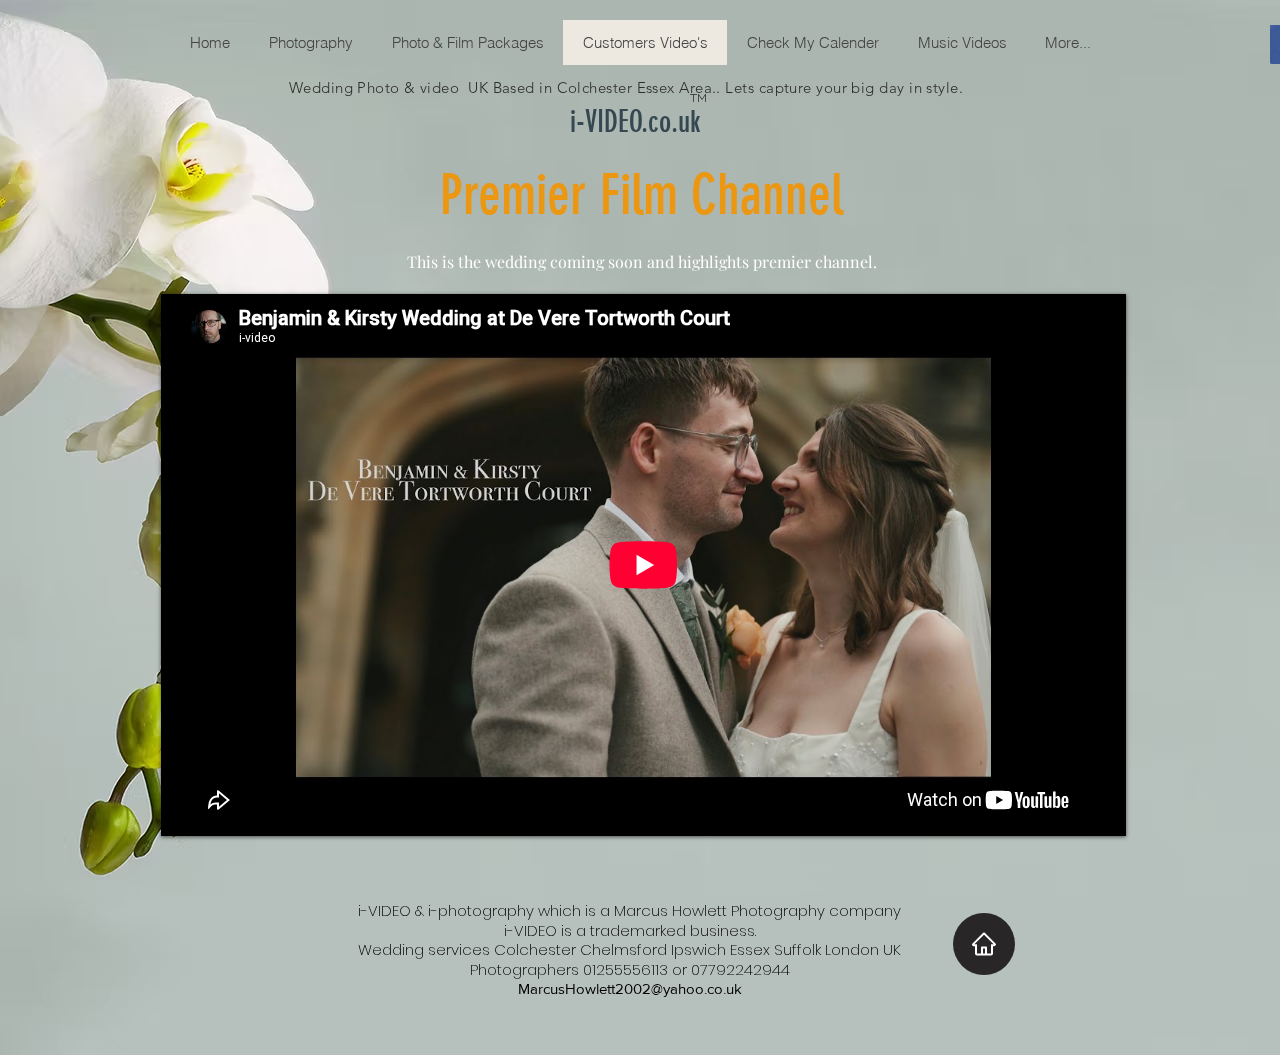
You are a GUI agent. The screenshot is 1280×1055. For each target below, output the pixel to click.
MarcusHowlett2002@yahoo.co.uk (630, 988)
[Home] (984, 944)
